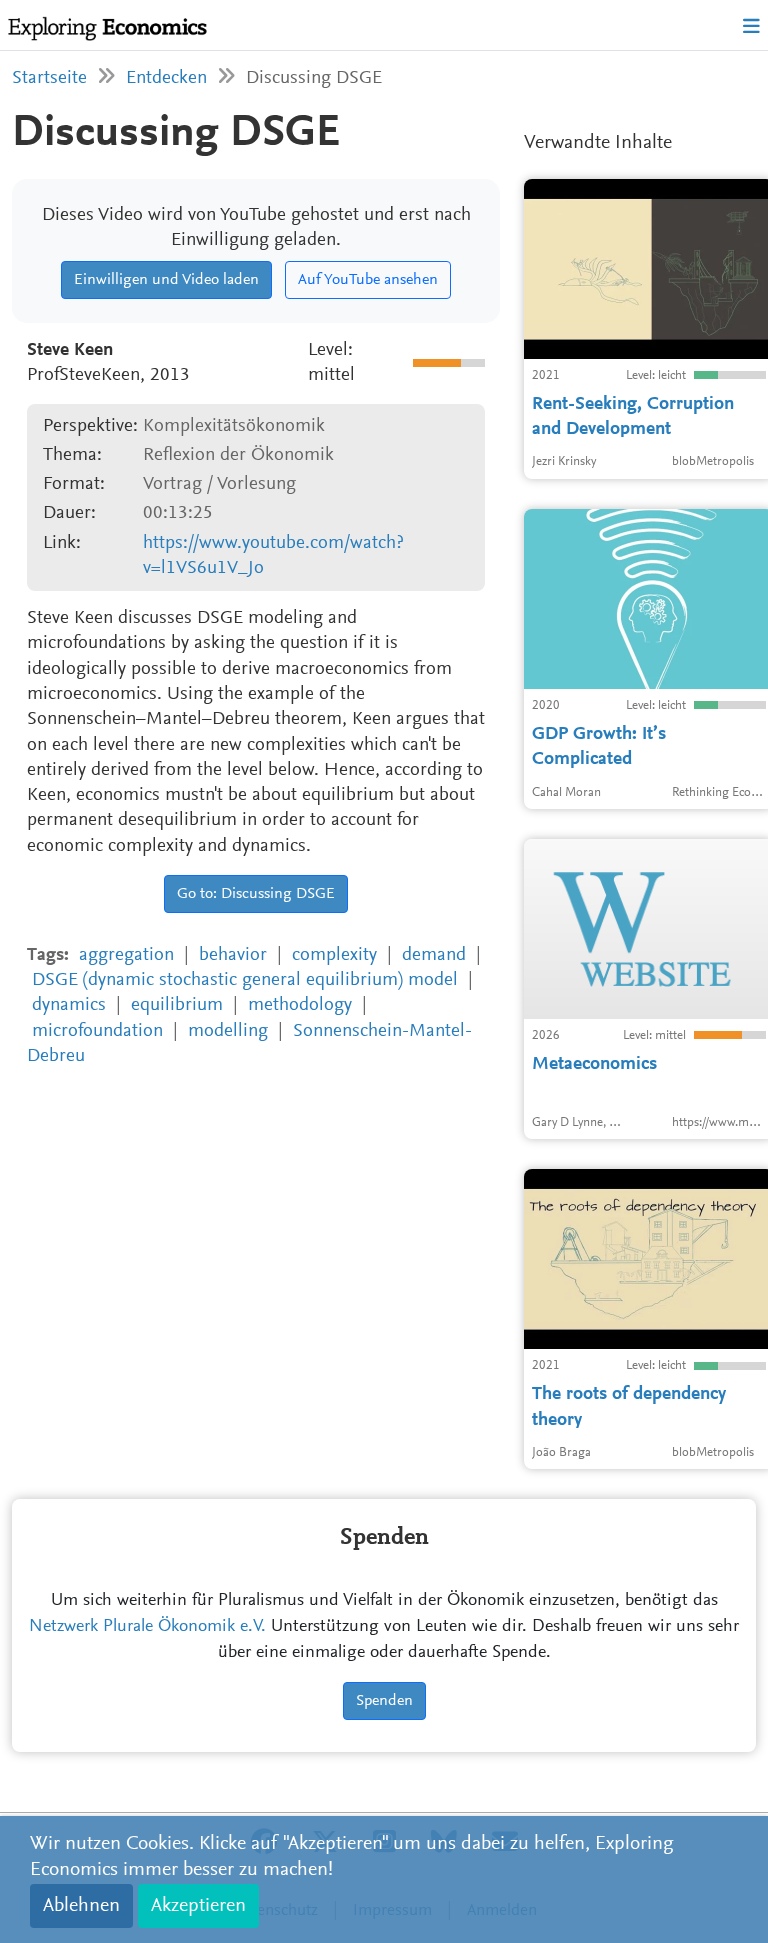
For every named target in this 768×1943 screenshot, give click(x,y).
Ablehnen (81, 1906)
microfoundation (97, 1031)
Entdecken (166, 78)
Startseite (49, 78)
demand (434, 955)
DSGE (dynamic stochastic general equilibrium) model (245, 980)
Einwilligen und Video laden (166, 280)
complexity (334, 955)
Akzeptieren (198, 1906)
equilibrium (177, 1005)
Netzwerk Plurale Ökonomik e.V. (147, 1627)
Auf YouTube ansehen (368, 280)
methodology (300, 1005)
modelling (228, 1031)
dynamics (69, 1005)
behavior (233, 955)
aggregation (126, 955)
